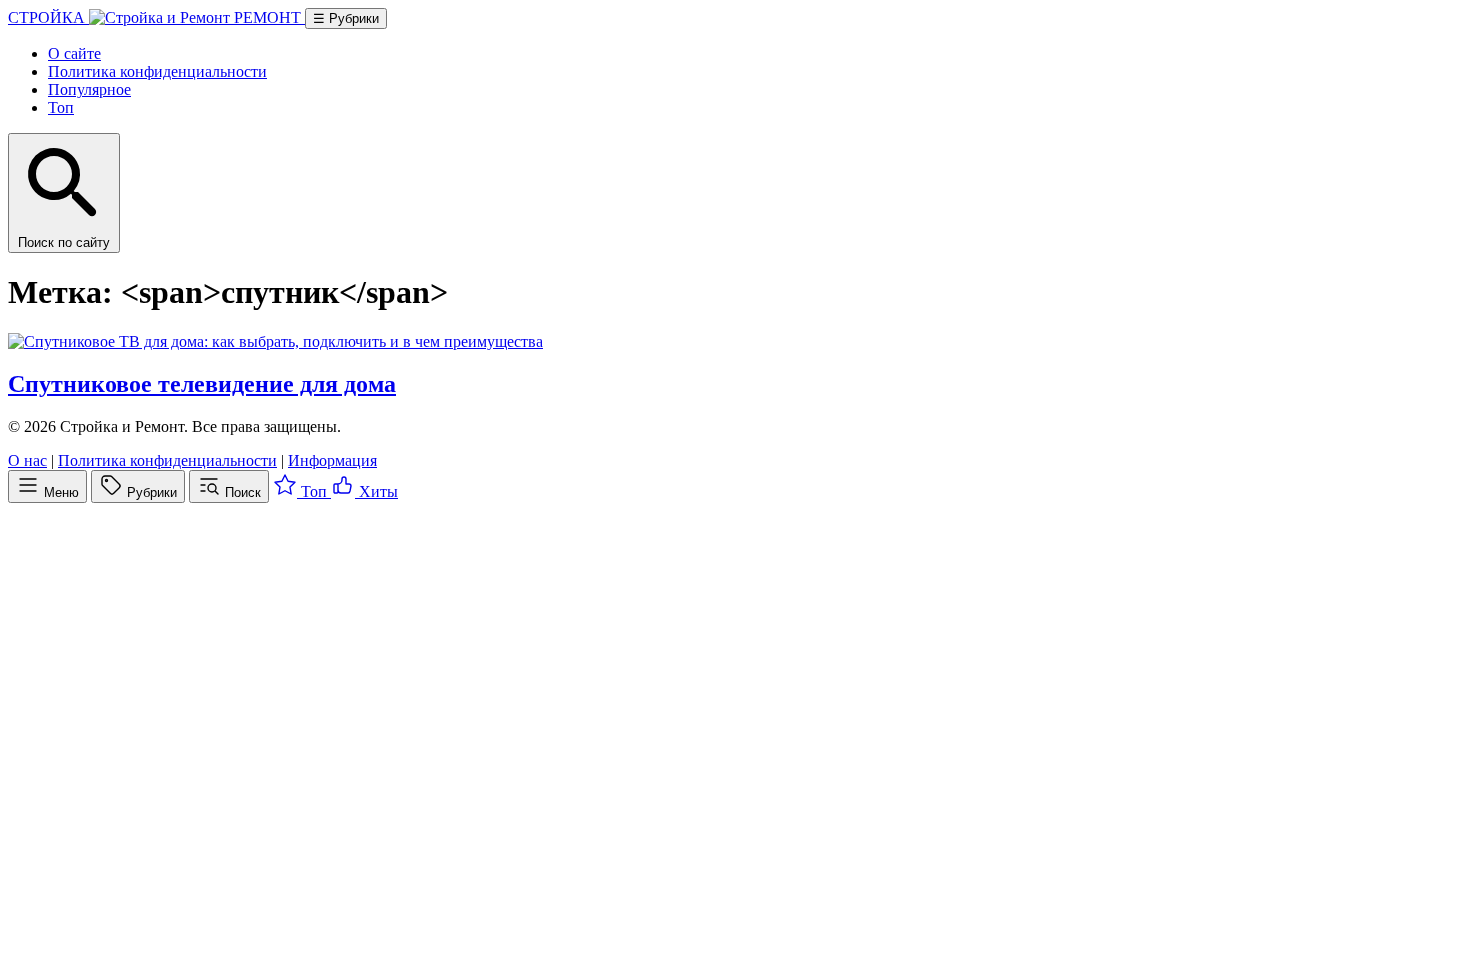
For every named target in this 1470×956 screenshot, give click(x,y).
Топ (61, 107)
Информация (332, 460)
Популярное (89, 89)
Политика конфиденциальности (157, 71)
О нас (27, 460)
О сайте (74, 53)
